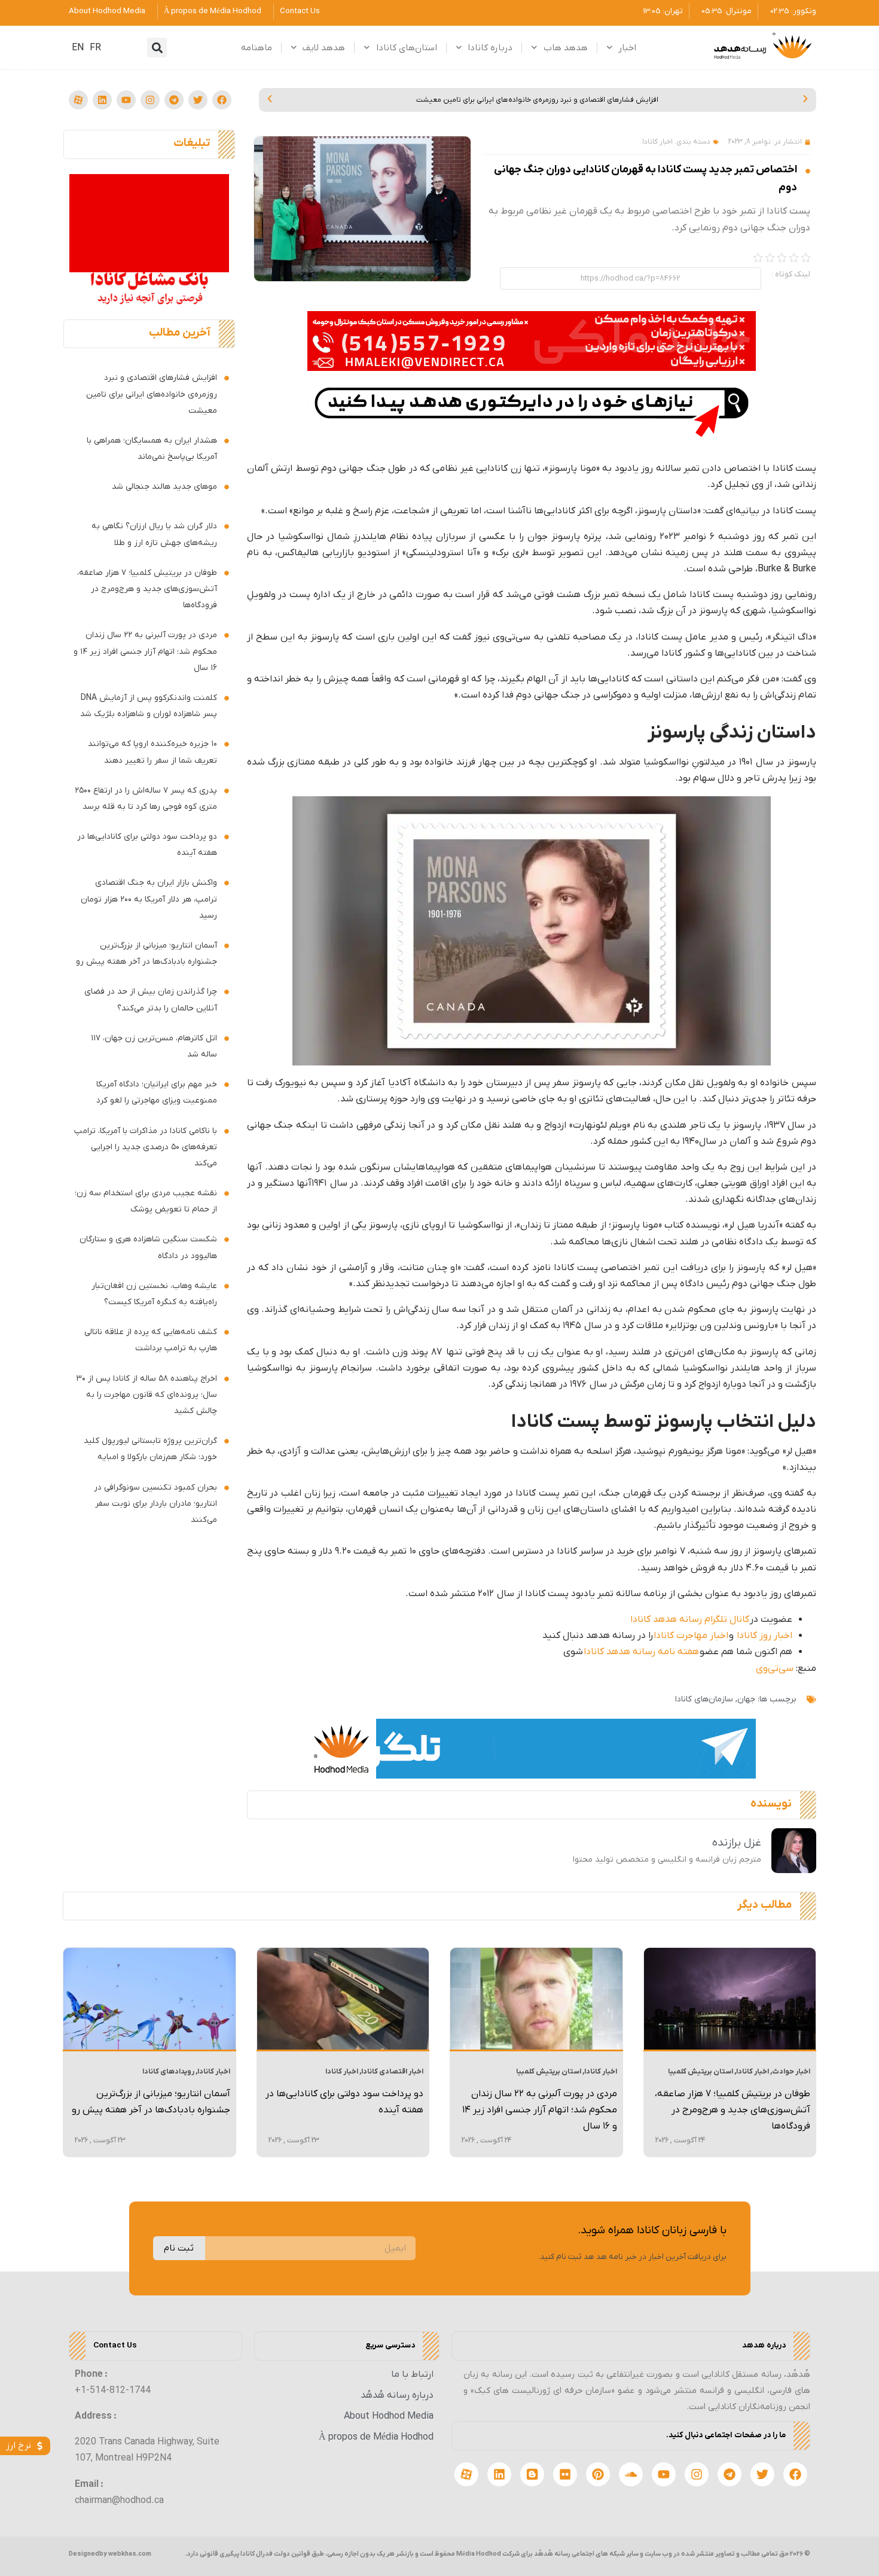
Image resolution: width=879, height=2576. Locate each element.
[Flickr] (565, 2474)
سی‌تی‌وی (775, 1668)
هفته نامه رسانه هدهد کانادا (641, 1652)
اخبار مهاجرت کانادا (691, 1636)
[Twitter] (198, 100)
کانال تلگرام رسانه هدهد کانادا (690, 1619)
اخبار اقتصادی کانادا (392, 2072)
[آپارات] (78, 100)
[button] (157, 48)
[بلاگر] (532, 2474)
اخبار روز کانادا (764, 1636)
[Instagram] (150, 100)
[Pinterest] (598, 2474)
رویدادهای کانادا (168, 2072)
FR (95, 48)
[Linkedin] (102, 100)
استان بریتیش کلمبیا (701, 2072)
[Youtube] (126, 100)
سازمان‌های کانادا (704, 1699)
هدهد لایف (324, 48)
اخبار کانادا (657, 142)
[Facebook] (222, 100)
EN (78, 48)
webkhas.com (130, 2554)
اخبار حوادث (791, 2072)
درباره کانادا (490, 48)
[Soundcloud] (631, 2474)
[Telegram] (174, 100)
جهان (746, 1699)
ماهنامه (257, 48)
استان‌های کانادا (407, 48)
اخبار (627, 48)
